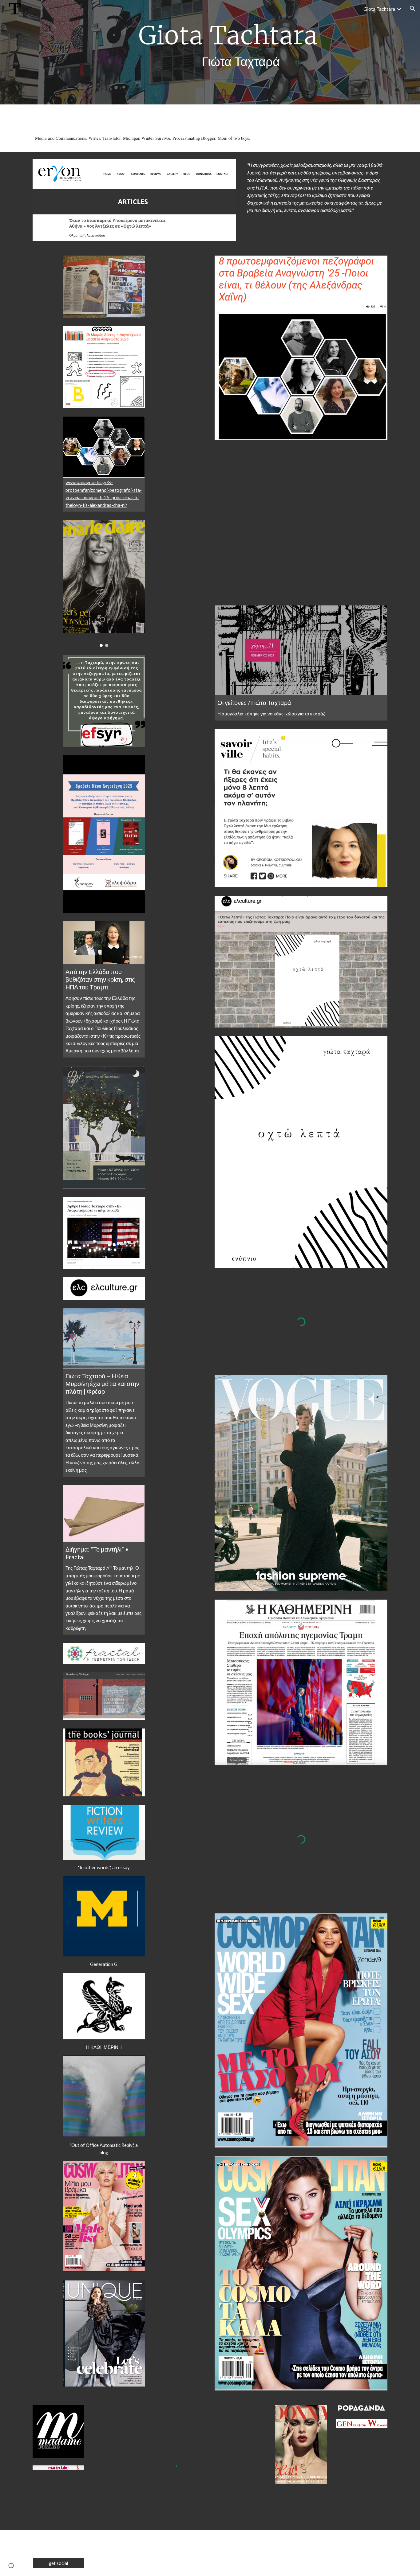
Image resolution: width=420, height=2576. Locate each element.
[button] (413, 9)
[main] (225, 52)
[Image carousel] (104, 583)
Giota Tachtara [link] (379, 9)
